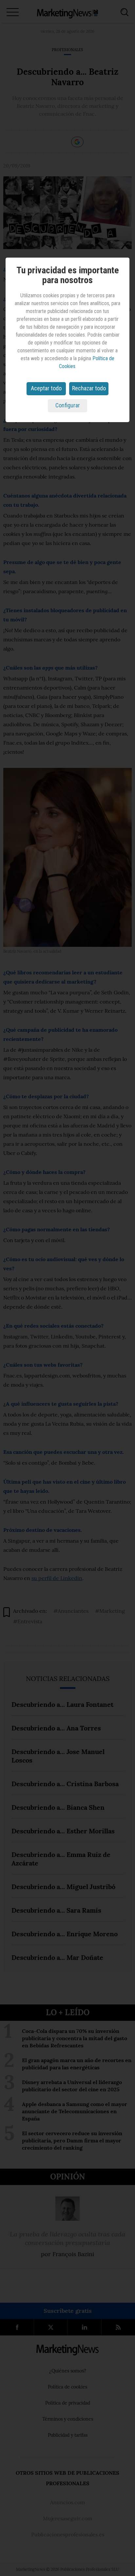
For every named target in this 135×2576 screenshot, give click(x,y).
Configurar (68, 405)
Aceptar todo (46, 388)
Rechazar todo (89, 388)
